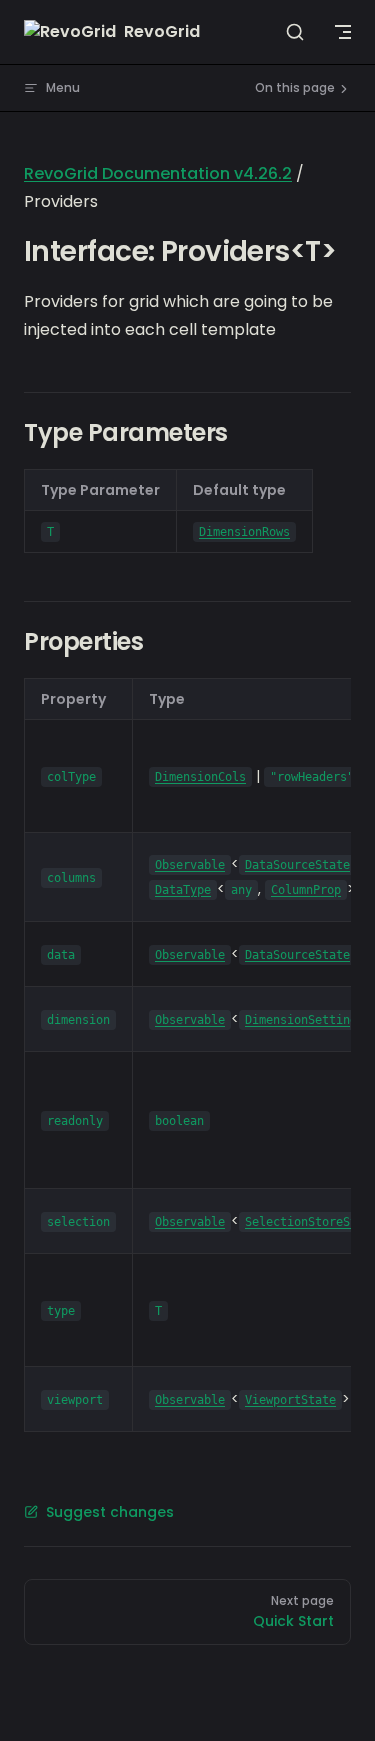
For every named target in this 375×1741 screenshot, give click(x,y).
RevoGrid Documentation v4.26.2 (158, 173)
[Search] (295, 32)
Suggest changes (110, 1512)
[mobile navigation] (343, 32)
